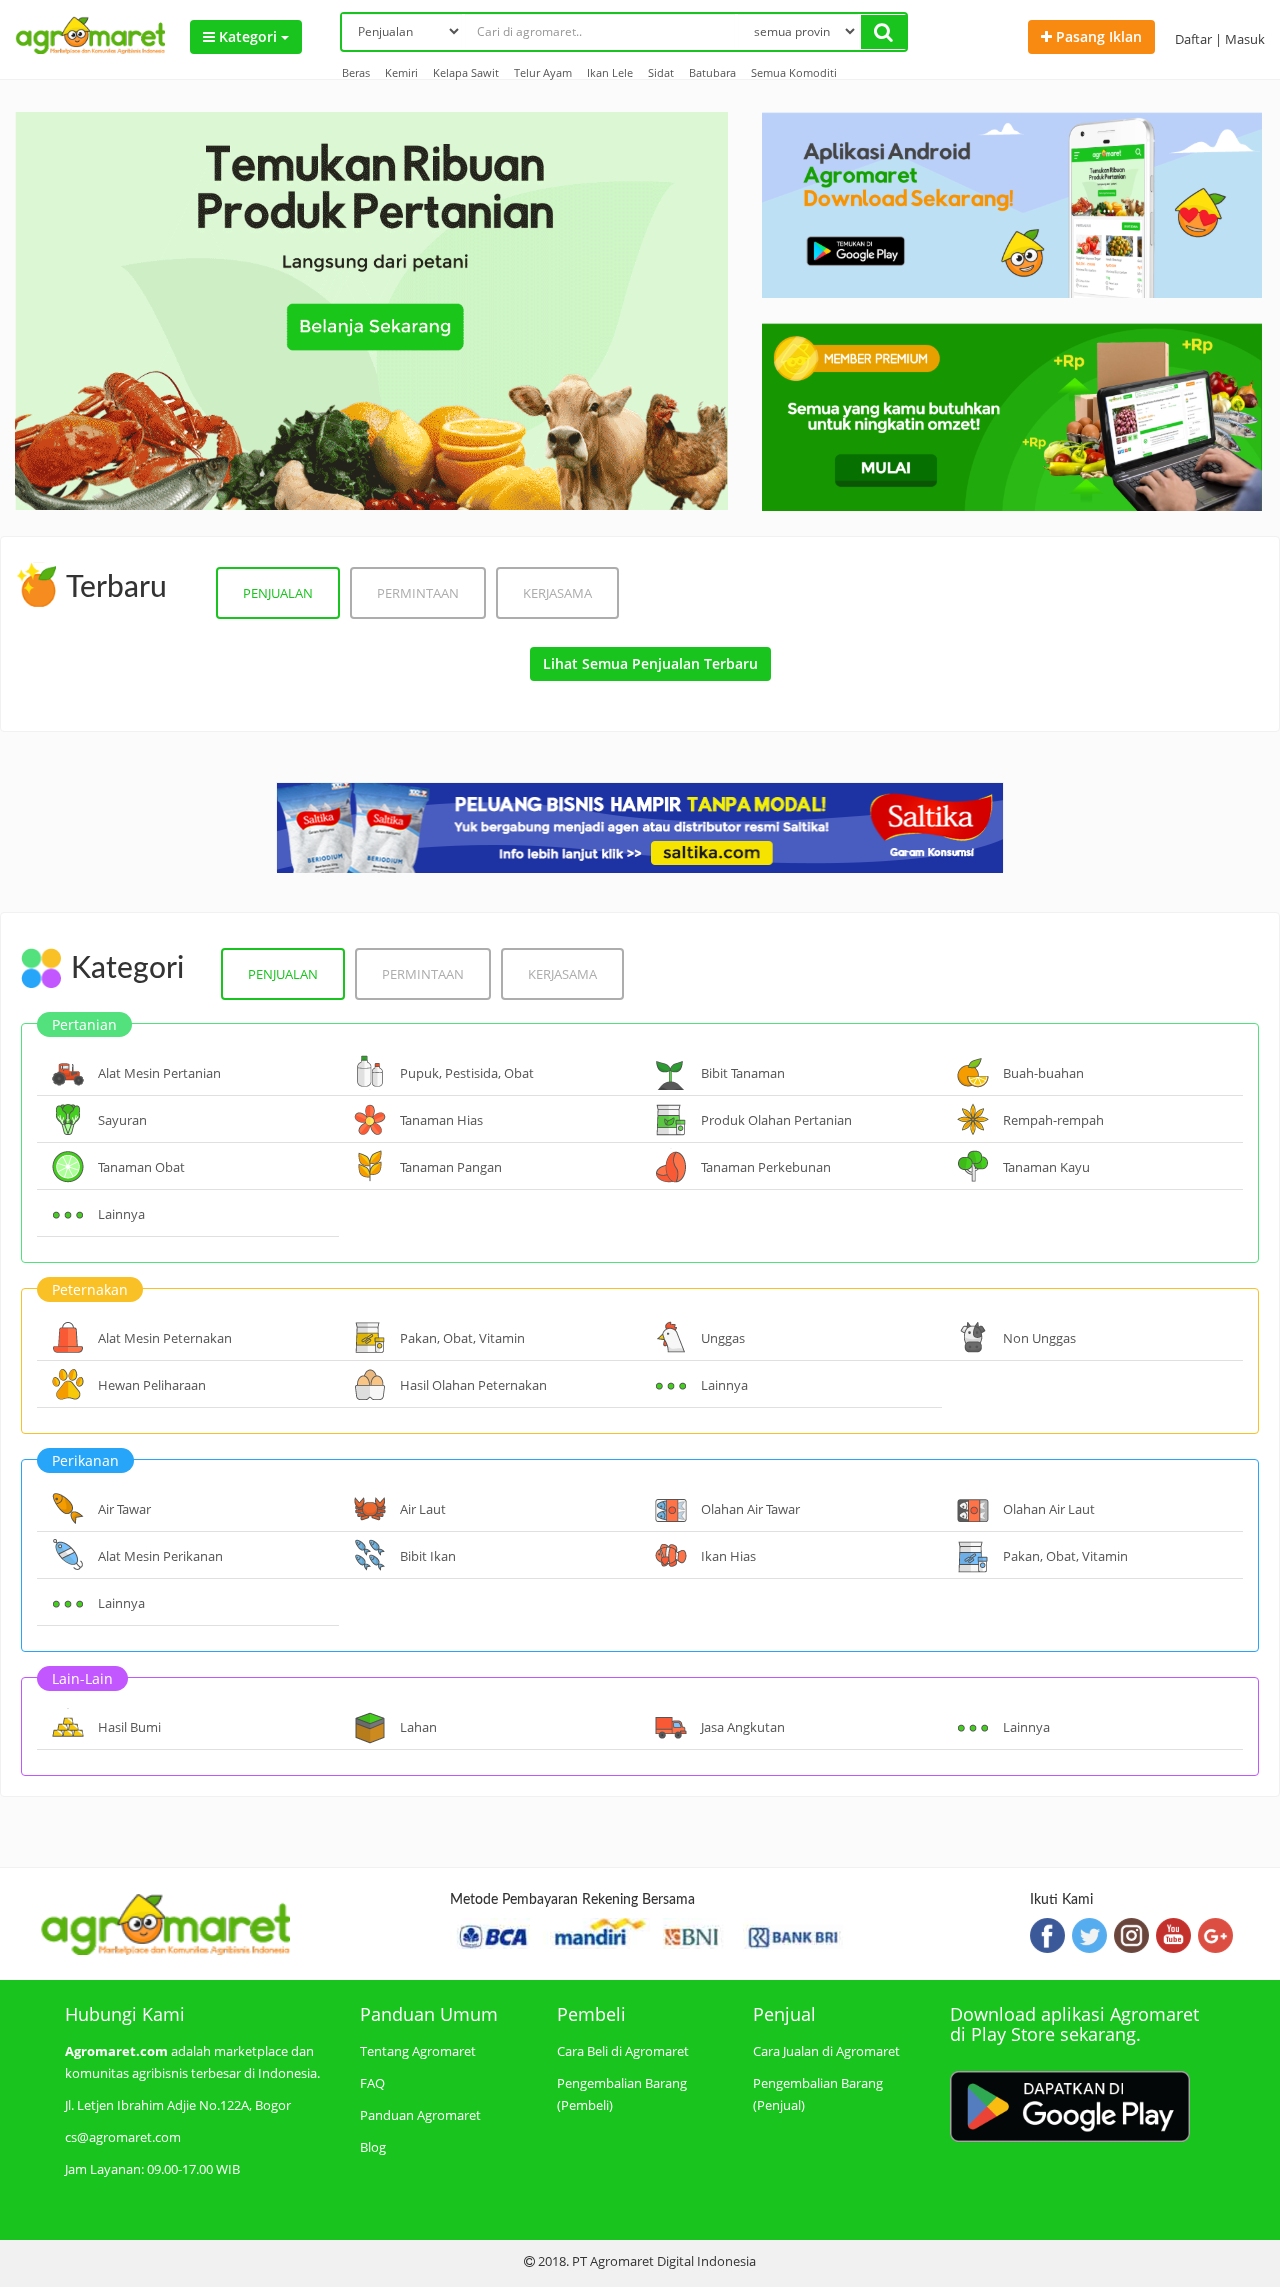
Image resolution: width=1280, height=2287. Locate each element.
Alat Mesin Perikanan (160, 1556)
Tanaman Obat (141, 1167)
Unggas (723, 1338)
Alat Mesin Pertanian (159, 1073)
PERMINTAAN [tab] (418, 593)
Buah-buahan (1043, 1073)
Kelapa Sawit (466, 72)
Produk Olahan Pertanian (776, 1120)
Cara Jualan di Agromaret (826, 2051)
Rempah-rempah (1053, 1120)
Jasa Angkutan (743, 1727)
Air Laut (423, 1509)
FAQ (372, 2083)
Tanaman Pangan (451, 1167)
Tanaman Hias (441, 1120)
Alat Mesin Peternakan (165, 1338)
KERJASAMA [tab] (557, 593)
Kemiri (401, 72)
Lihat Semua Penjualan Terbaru (650, 663)
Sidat (661, 72)
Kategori (248, 36)
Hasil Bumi (129, 1727)
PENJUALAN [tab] (278, 593)
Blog (373, 2147)
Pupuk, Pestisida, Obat (467, 1073)
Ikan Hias (728, 1556)
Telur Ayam (543, 72)
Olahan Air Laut (1049, 1509)
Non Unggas (1039, 1338)
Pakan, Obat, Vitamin (462, 1338)
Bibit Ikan (428, 1556)
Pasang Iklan (1097, 36)
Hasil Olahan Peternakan (473, 1385)
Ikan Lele (610, 72)
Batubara (712, 72)
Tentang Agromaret (418, 2051)
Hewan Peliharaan (152, 1385)
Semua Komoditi (794, 72)
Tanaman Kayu (1046, 1167)
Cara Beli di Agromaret (623, 2051)
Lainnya (121, 1214)
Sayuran (122, 1120)
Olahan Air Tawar (750, 1509)
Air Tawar (124, 1509)
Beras (356, 72)
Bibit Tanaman (743, 1073)
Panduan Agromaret (420, 2115)
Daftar (1193, 39)
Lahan (418, 1727)
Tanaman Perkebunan (766, 1167)
